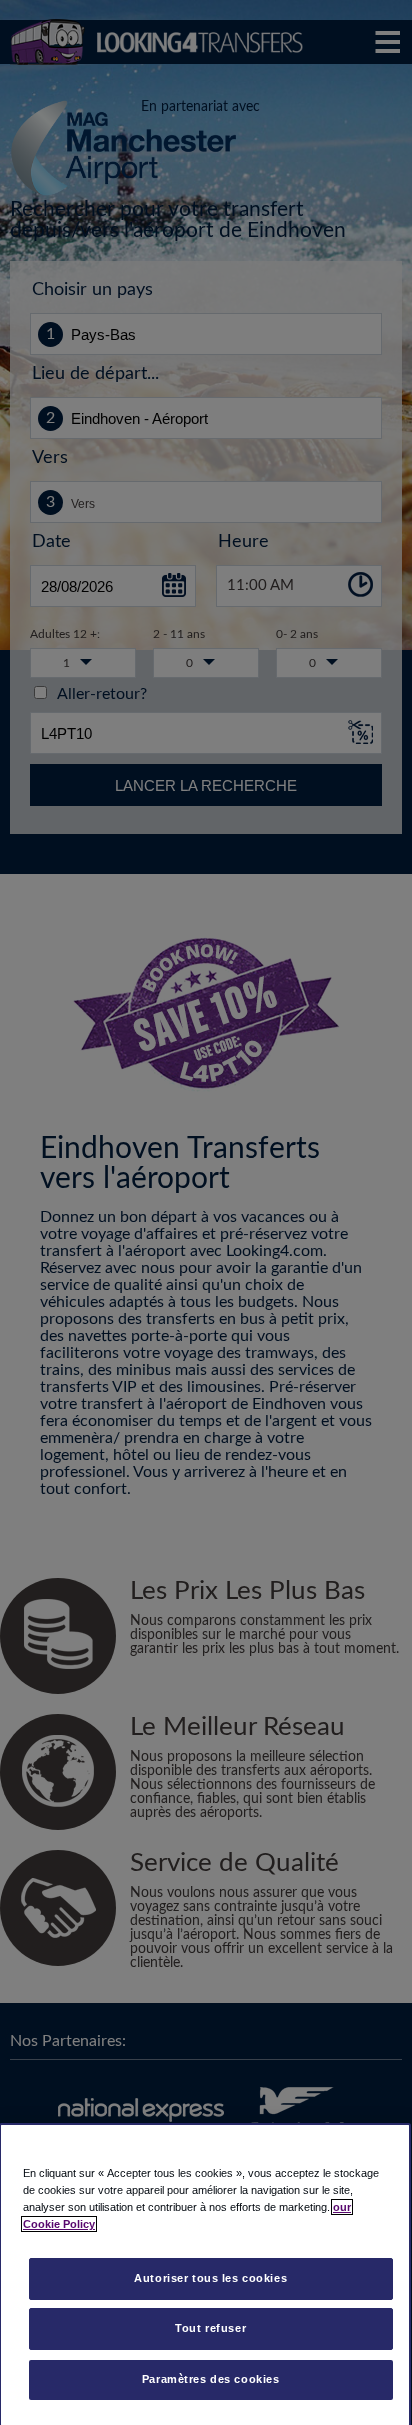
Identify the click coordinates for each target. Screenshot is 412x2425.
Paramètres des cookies (211, 2379)
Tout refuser (210, 2328)
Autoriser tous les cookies (210, 2278)
